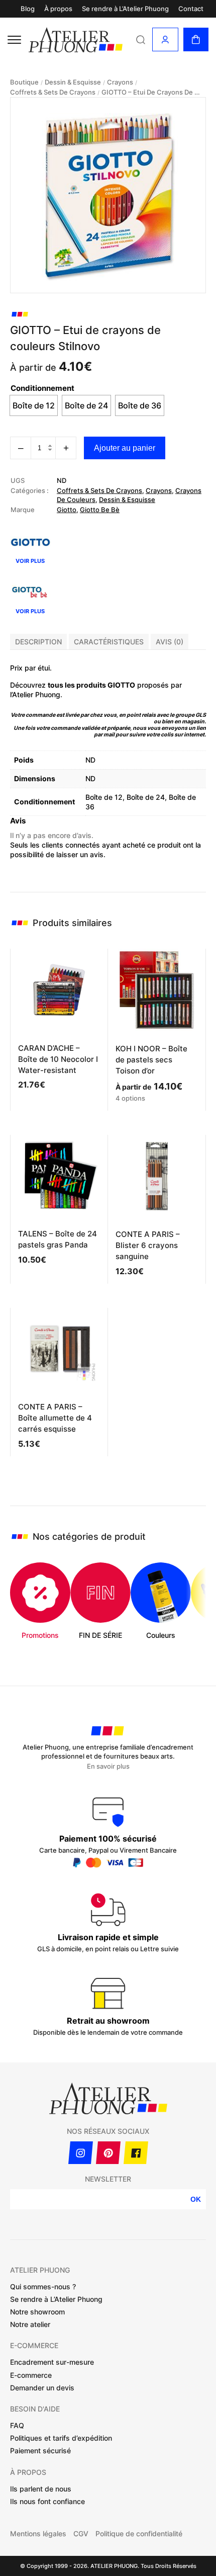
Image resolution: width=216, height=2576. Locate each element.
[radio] (34, 405)
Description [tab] (38, 642)
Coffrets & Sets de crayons (53, 92)
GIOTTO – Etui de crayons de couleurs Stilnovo (152, 92)
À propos (58, 9)
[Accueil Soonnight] (76, 40)
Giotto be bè (100, 510)
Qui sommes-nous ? (43, 2287)
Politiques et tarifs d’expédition (61, 2438)
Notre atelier (30, 2324)
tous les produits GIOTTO (91, 685)
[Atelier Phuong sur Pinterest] (108, 2153)
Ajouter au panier (125, 448)
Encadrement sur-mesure (52, 2362)
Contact (191, 9)
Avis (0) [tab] (170, 642)
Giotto (67, 510)
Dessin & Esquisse (73, 82)
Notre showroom (37, 2312)
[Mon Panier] (196, 39)
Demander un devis (42, 2388)
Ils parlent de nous (41, 2489)
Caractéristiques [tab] (109, 642)
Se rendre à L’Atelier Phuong (125, 9)
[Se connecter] (165, 39)
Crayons (120, 82)
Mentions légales (38, 2534)
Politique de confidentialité (139, 2534)
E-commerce (31, 2375)
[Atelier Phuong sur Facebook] (136, 2153)
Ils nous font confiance (47, 2501)
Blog (28, 9)
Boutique (24, 82)
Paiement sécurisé (40, 2450)
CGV (81, 2534)
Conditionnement (42, 388)
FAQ (17, 2425)
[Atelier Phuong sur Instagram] (81, 2153)
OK (196, 2199)
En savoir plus (108, 1766)
